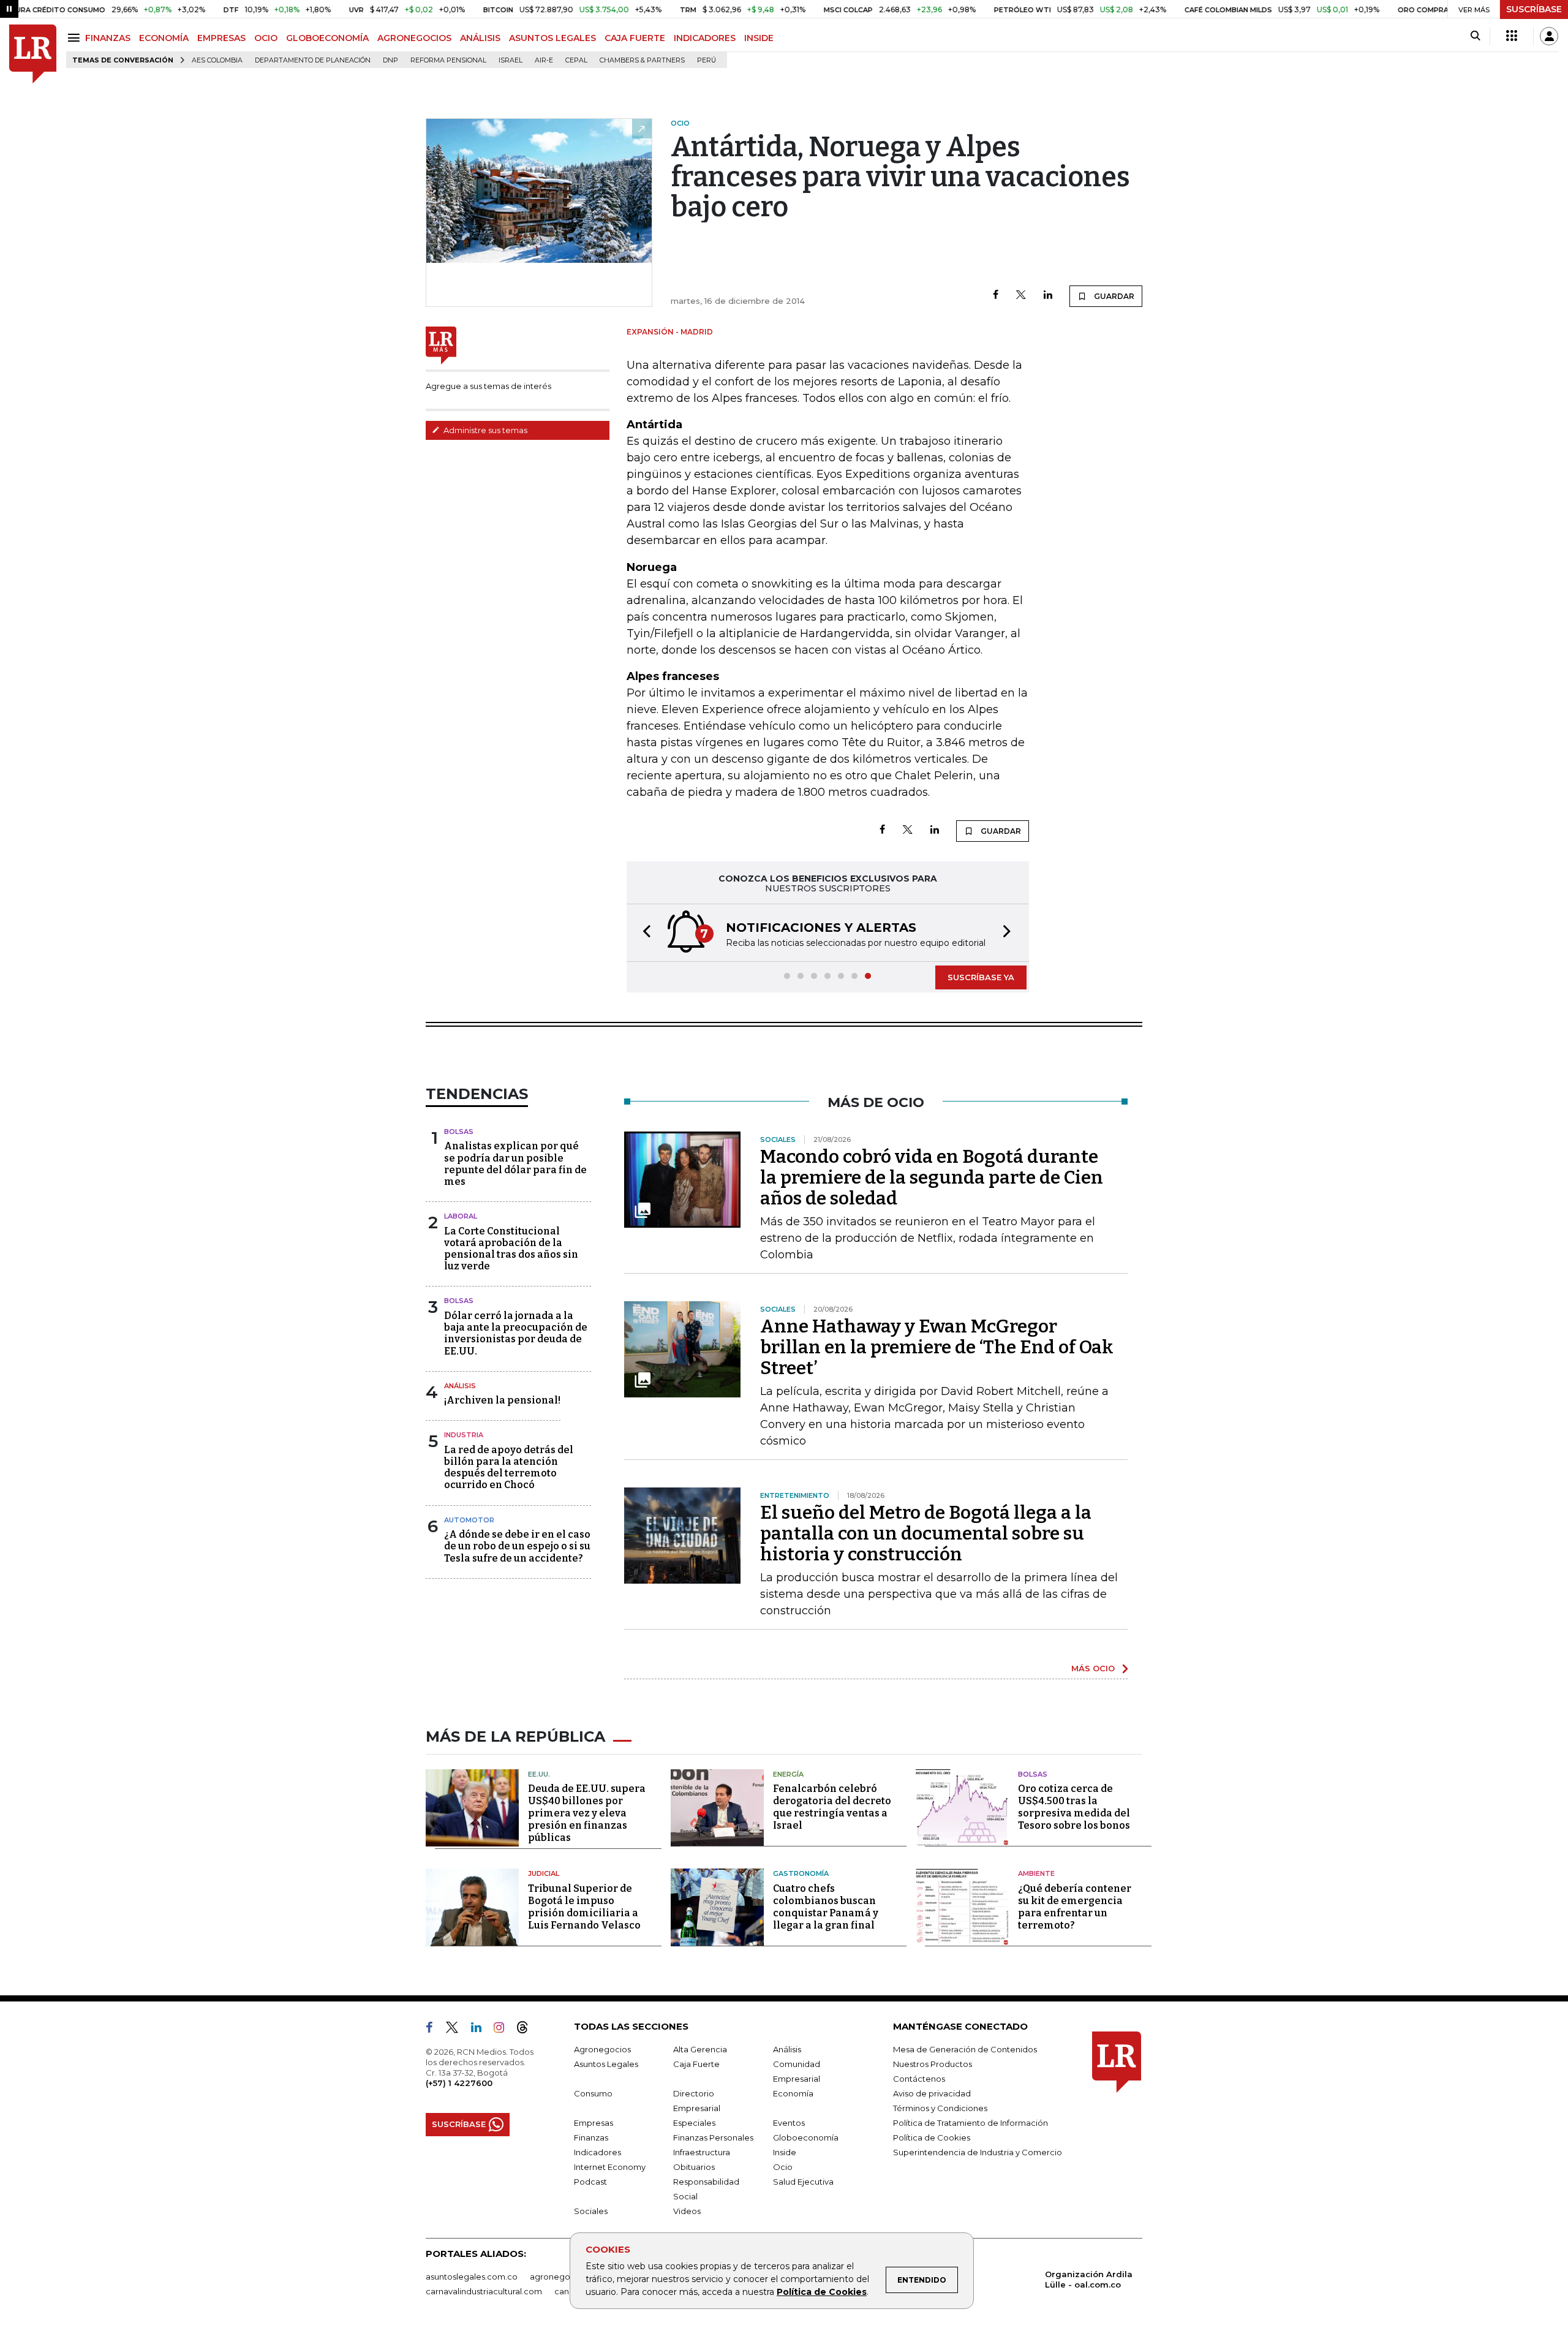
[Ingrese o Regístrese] (1549, 36)
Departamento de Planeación (313, 60)
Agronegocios (602, 2049)
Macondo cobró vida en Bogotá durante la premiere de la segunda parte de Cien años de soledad (932, 1177)
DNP (390, 60)
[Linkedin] (1048, 296)
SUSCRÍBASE (1534, 9)
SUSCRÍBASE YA (981, 977)
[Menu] (76, 38)
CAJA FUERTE (635, 38)
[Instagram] (504, 2030)
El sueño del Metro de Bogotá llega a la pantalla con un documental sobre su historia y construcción (926, 1533)
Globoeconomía (806, 2137)
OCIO (266, 38)
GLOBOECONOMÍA (327, 38)
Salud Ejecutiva (803, 2182)
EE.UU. (539, 1774)
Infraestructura (702, 2152)
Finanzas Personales (713, 2137)
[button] (643, 933)
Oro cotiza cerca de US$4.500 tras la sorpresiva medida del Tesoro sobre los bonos (1074, 1807)
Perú (707, 60)
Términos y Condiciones (940, 2108)
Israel (511, 60)
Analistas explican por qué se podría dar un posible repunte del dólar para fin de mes (515, 1164)
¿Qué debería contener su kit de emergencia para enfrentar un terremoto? (1075, 1907)
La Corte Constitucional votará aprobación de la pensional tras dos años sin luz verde (511, 1249)
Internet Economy (610, 2167)
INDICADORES (705, 38)
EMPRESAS (221, 38)
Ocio (783, 2167)
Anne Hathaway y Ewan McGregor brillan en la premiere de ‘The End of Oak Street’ (937, 1347)
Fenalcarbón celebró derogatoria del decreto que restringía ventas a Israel (832, 1807)
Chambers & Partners (642, 60)
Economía (793, 2093)
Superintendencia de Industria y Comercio (978, 2152)
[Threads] (527, 2030)
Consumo (593, 2093)
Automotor (469, 1520)
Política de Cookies (822, 2292)
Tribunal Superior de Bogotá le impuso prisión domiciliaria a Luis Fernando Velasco (584, 1907)
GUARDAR (1113, 296)
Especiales (694, 2123)
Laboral (461, 1216)
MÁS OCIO (1093, 1668)
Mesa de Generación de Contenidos (965, 2049)
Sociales (591, 2211)
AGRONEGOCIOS (414, 38)
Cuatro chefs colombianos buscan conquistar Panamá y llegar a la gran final (826, 1907)
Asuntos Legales (606, 2064)
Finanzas (591, 2137)
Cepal (576, 60)
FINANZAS (108, 38)
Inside (785, 2152)
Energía (788, 1774)
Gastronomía (801, 1873)
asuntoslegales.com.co (472, 2277)
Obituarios (694, 2167)
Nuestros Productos (933, 2064)
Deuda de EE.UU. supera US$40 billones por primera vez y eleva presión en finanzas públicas (587, 1813)
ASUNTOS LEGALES (552, 38)
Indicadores (597, 2152)
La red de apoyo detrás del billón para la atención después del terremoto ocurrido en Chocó (509, 1468)
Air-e (544, 60)
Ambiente (1036, 1873)
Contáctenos (919, 2079)
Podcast (590, 2182)
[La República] (33, 54)
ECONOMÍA (164, 38)
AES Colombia (217, 60)
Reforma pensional (448, 60)
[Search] (1475, 36)
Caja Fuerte (696, 2064)
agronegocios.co (564, 2277)
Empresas (594, 2123)
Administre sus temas (484, 430)
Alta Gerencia (700, 2049)
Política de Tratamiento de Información (971, 2123)
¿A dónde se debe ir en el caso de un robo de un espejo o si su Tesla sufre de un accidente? (517, 1546)
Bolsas (459, 1132)
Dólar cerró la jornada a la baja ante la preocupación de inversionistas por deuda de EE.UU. (516, 1333)
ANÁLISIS (480, 38)
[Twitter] (1021, 296)
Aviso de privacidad (932, 2093)
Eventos (789, 2123)
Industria (464, 1435)
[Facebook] (996, 296)
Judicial (544, 1873)
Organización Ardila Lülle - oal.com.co (1089, 2279)
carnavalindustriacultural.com (484, 2291)
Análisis (460, 1386)
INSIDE (759, 38)
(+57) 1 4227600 (459, 2083)
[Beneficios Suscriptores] (1512, 36)
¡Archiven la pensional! (502, 1400)
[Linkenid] (481, 2030)
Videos (687, 2211)
